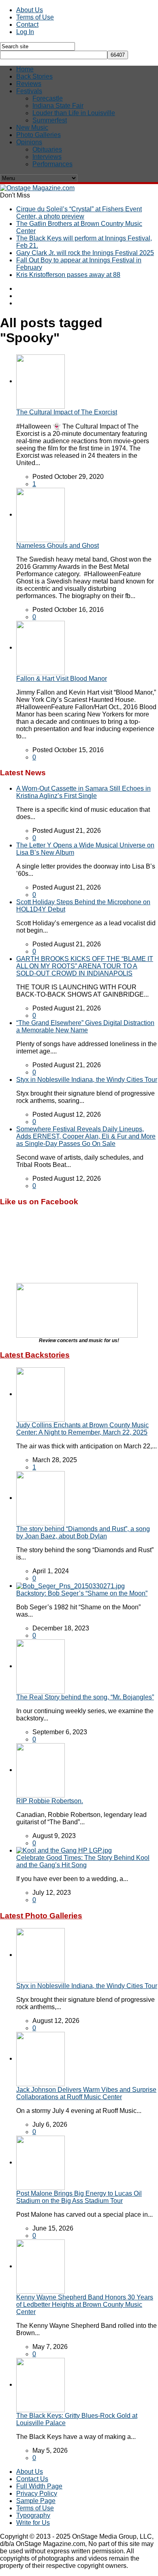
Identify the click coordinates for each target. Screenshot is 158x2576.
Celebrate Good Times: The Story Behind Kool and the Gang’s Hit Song (83, 1861)
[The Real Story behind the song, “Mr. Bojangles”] (41, 1666)
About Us (30, 10)
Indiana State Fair (58, 106)
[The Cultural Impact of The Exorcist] (41, 381)
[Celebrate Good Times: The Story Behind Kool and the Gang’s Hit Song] (64, 1850)
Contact (27, 25)
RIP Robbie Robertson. (50, 1801)
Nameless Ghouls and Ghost (58, 546)
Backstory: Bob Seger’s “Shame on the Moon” (82, 1593)
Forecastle (48, 98)
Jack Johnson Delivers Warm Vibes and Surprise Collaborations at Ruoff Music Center (86, 2093)
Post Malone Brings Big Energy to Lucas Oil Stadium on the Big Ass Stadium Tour (79, 2197)
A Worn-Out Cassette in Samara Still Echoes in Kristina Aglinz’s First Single (83, 792)
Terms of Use (35, 17)
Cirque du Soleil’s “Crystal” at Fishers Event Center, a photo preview (79, 213)
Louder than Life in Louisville (74, 113)
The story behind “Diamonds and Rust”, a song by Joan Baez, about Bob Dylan (83, 1533)
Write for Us (33, 2523)
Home (25, 69)
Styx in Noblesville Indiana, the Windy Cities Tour (87, 1080)
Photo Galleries (38, 135)
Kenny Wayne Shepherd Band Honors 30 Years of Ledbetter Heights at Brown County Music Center (85, 2305)
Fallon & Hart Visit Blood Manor (62, 679)
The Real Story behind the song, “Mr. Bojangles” (85, 1697)
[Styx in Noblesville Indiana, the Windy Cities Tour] (41, 1955)
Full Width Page (39, 2486)
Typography (33, 2515)
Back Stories (34, 76)
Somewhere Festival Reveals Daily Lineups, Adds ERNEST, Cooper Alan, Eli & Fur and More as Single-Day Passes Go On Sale (86, 1136)
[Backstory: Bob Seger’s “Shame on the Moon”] (70, 1586)
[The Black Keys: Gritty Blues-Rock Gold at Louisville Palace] (41, 2384)
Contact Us (32, 2479)
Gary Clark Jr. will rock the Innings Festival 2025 (85, 253)
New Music (32, 128)
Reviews (29, 84)
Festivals (29, 91)
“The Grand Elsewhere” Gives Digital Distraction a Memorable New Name (85, 1026)
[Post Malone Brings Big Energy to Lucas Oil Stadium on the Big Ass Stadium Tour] (41, 2162)
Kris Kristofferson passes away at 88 (68, 275)
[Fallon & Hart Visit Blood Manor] (41, 647)
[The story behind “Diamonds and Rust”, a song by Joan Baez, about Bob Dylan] (41, 1498)
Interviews (47, 157)
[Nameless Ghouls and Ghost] (41, 514)
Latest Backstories (35, 1355)
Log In (25, 32)
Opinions (29, 142)
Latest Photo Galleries (41, 1916)
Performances (52, 164)
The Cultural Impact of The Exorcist (67, 412)
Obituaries (47, 149)
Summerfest (50, 120)
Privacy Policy (37, 2493)
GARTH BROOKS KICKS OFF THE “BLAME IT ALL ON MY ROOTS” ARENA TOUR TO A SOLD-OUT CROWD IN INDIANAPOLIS (85, 966)
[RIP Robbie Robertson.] (41, 1770)
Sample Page (36, 2501)
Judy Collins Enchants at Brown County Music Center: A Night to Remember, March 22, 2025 (82, 1429)
